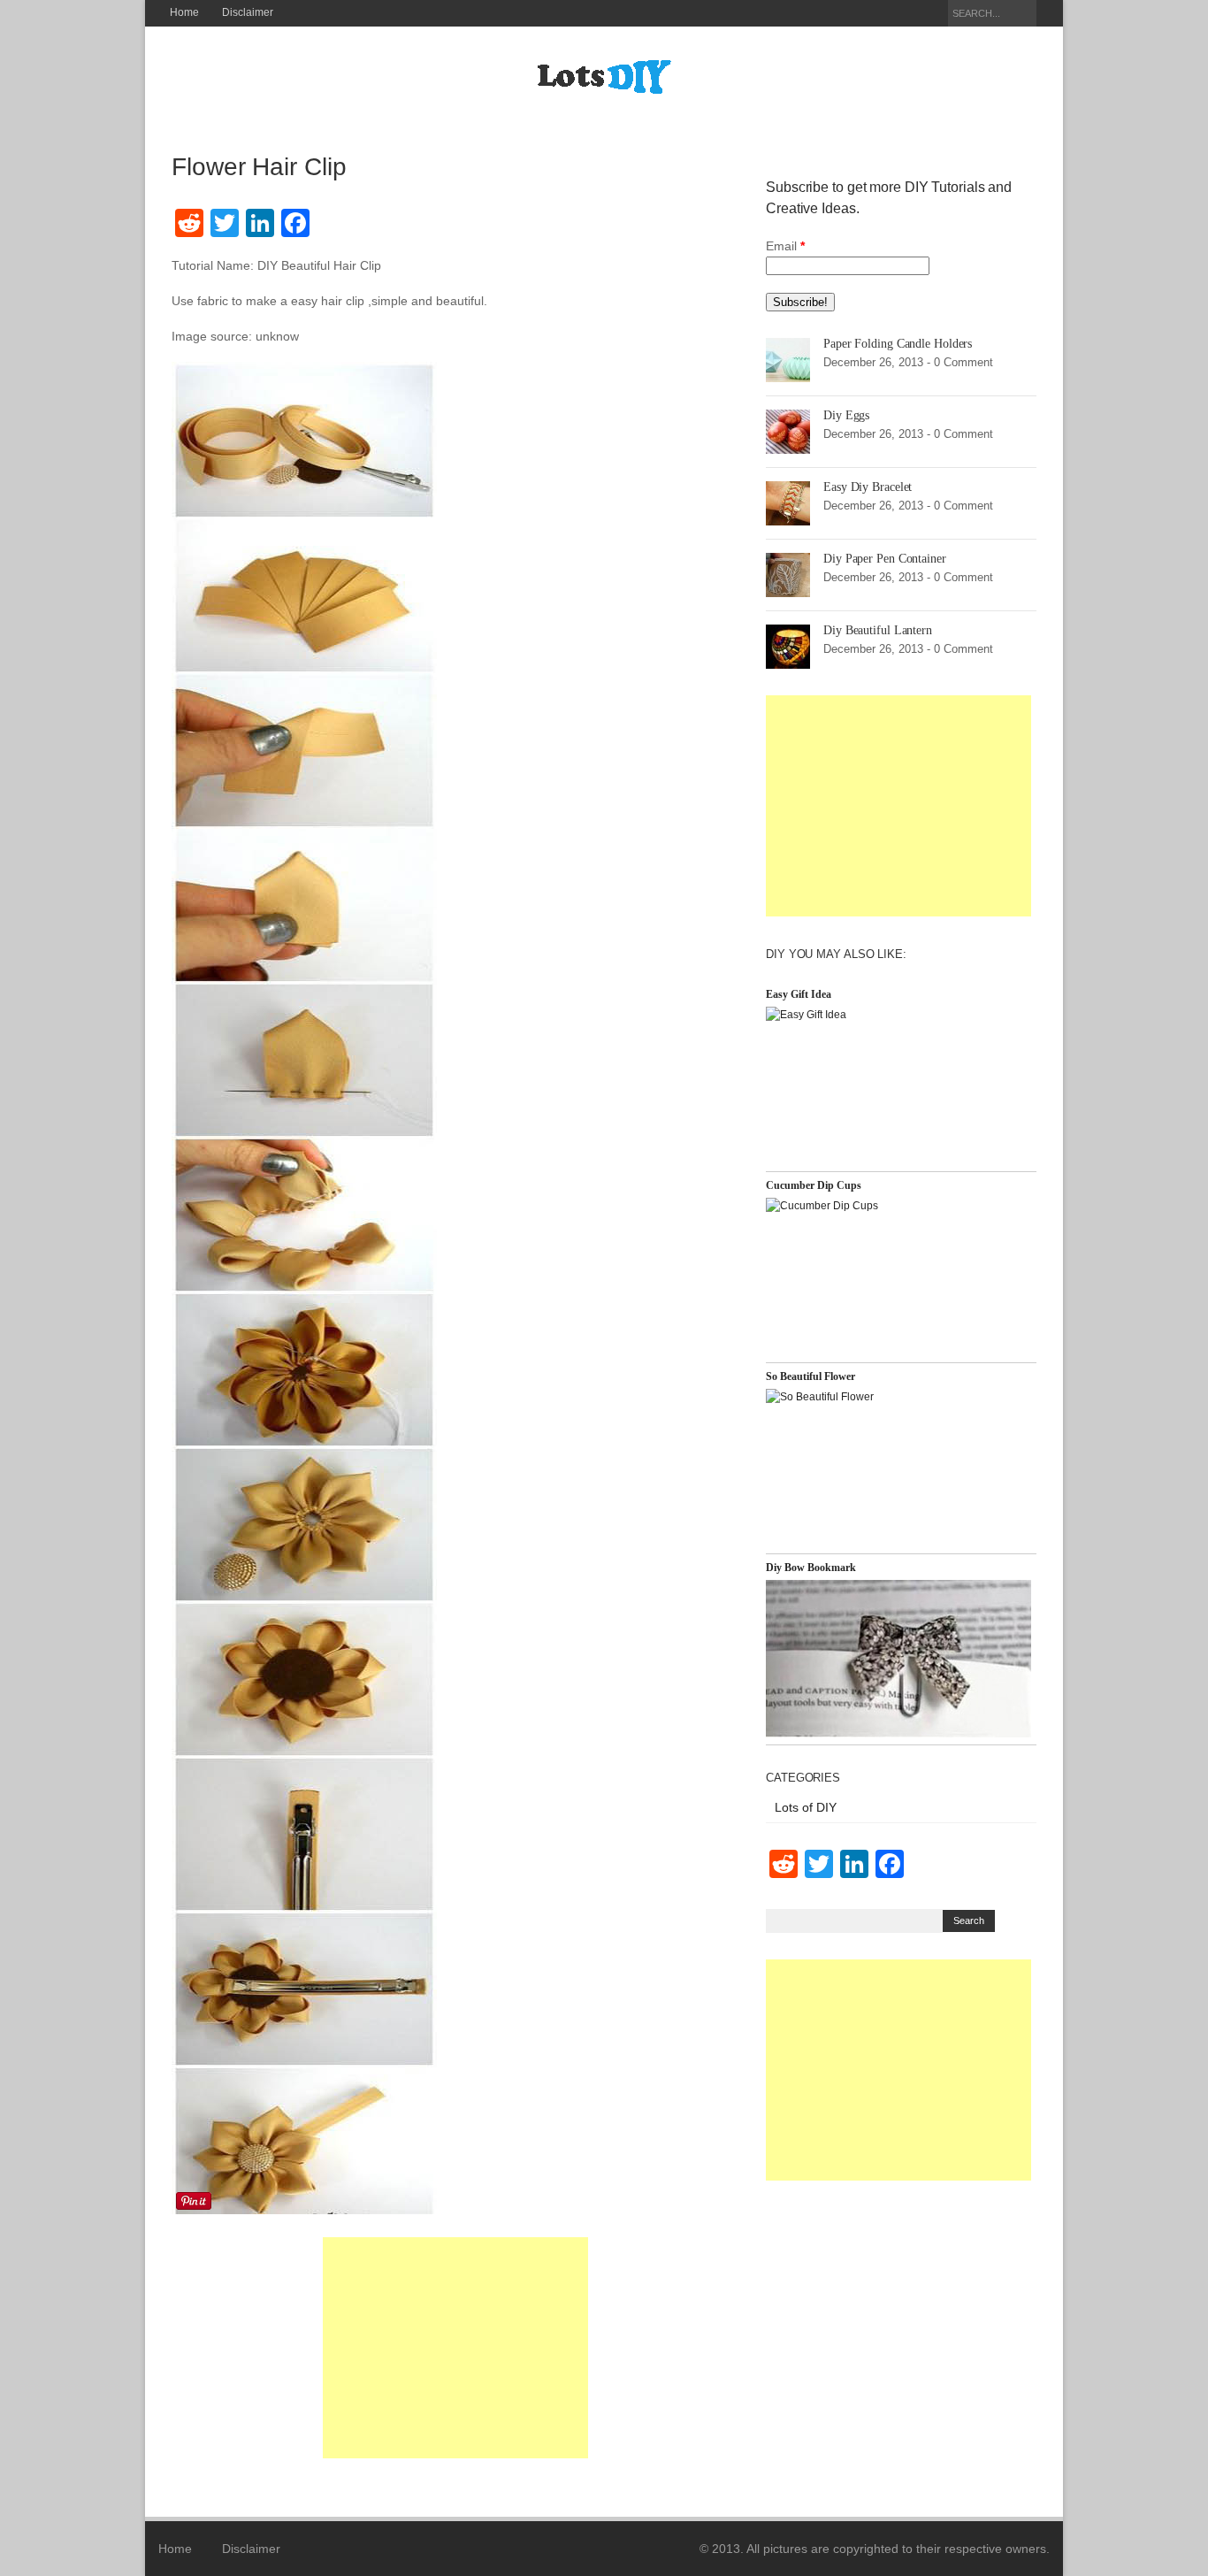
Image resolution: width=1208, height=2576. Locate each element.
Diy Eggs (846, 415)
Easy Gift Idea (799, 994)
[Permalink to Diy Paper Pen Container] (788, 574)
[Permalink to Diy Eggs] (788, 431)
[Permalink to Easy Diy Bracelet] (788, 502)
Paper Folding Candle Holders (898, 344)
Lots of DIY (806, 1807)
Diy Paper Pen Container (885, 559)
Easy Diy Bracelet (868, 487)
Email (785, 246)
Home (184, 12)
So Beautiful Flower (810, 1376)
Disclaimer (248, 12)
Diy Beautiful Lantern (878, 630)
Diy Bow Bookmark (811, 1568)
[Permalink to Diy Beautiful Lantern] (788, 646)
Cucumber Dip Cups (814, 1185)
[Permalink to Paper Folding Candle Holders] (788, 359)
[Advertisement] (455, 2348)
